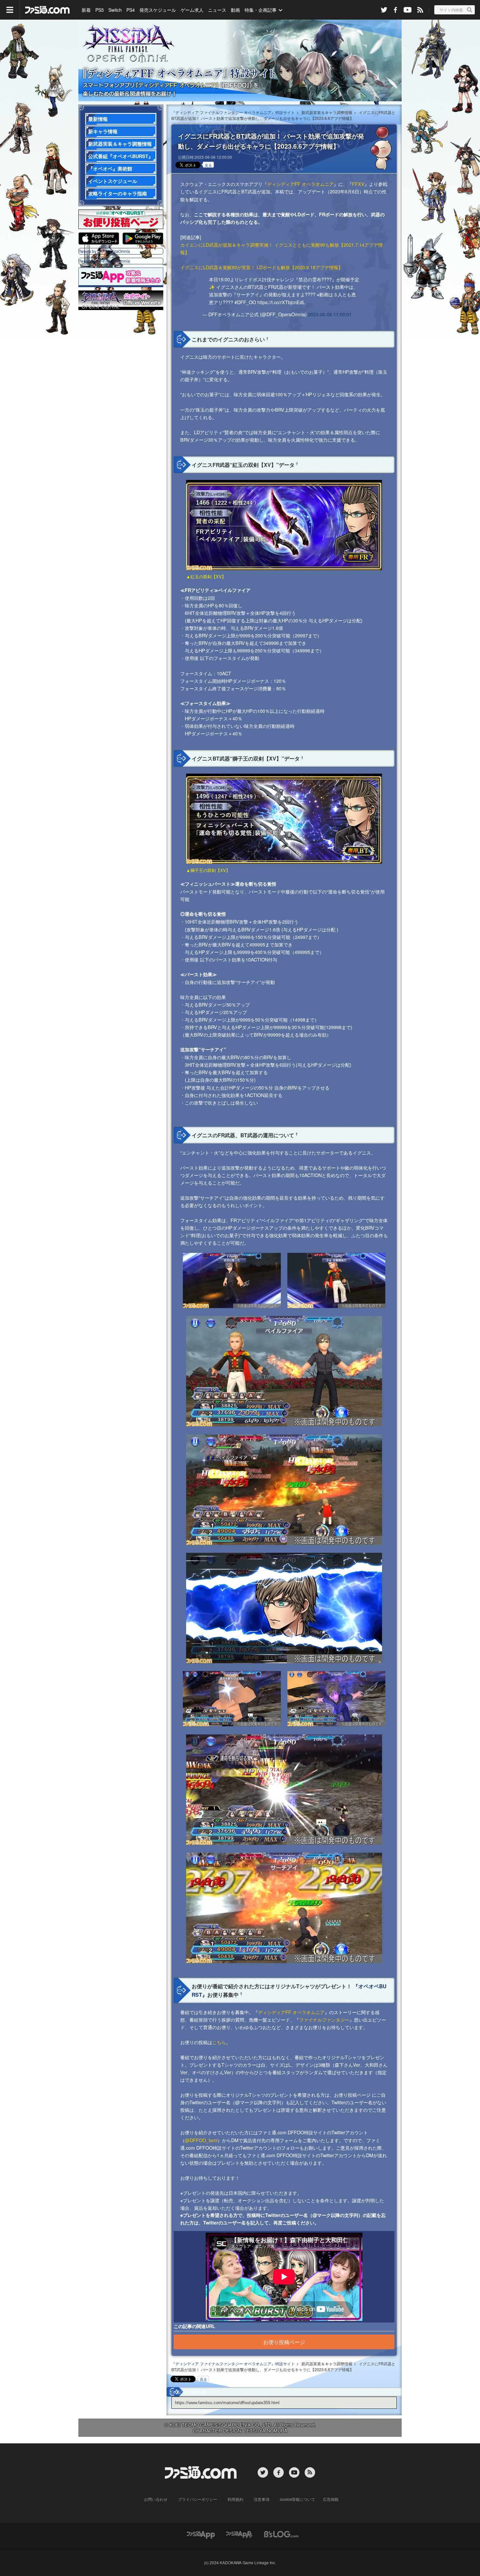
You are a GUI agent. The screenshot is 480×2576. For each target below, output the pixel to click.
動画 (235, 10)
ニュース (217, 10)
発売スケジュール (158, 10)
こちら (219, 2042)
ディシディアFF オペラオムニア (300, 184)
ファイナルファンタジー (324, 2019)
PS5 (100, 10)
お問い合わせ (156, 2499)
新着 (86, 10)
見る (208, 165)
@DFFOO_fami (201, 2140)
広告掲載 (331, 2499)
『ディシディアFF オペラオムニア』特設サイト (240, 60)
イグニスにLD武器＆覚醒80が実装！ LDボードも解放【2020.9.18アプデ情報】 (262, 267)
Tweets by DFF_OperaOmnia (104, 251)
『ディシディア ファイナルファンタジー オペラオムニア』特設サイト (233, 112)
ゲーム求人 (192, 10)
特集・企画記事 (261, 10)
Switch (115, 10)
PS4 (131, 10)
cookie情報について (297, 2499)
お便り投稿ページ (284, 2342)
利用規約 (235, 2499)
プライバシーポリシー (198, 2499)
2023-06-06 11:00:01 (330, 314)
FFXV (358, 184)
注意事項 (262, 2499)
